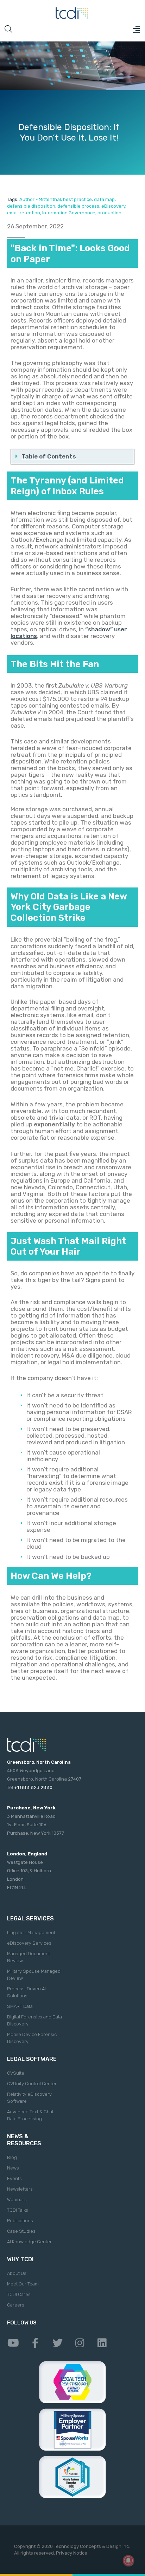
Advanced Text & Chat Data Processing (30, 2115)
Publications (20, 2221)
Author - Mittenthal (40, 199)
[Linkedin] (102, 2343)
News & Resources (24, 2140)
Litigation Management (31, 1933)
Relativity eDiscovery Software (29, 2098)
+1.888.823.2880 (33, 1787)
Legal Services (30, 1918)
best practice (77, 199)
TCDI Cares (19, 2294)
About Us (17, 2273)
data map (104, 199)
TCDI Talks (18, 2210)
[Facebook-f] (35, 2343)
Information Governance (69, 213)
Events (14, 2178)
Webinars (17, 2200)
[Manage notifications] (128, 2561)
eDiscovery (113, 206)
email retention (24, 213)
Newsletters (20, 2189)
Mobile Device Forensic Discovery (32, 2038)
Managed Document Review (29, 1957)
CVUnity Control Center (32, 2084)
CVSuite (16, 2073)
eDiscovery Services (29, 1943)
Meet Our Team (23, 2284)
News (13, 2168)
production (109, 213)
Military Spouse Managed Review (34, 1975)
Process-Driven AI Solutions (26, 1992)
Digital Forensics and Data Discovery (34, 2020)
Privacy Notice (72, 2553)
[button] (136, 30)
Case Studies (21, 2231)
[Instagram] (80, 2343)
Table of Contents (49, 456)
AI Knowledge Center (29, 2242)
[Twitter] (57, 2343)
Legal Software (32, 2059)
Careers (16, 2305)
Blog (12, 2157)
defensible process (78, 206)
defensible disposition (31, 206)
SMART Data (20, 2006)
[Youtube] (13, 2343)
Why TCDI (20, 2259)
